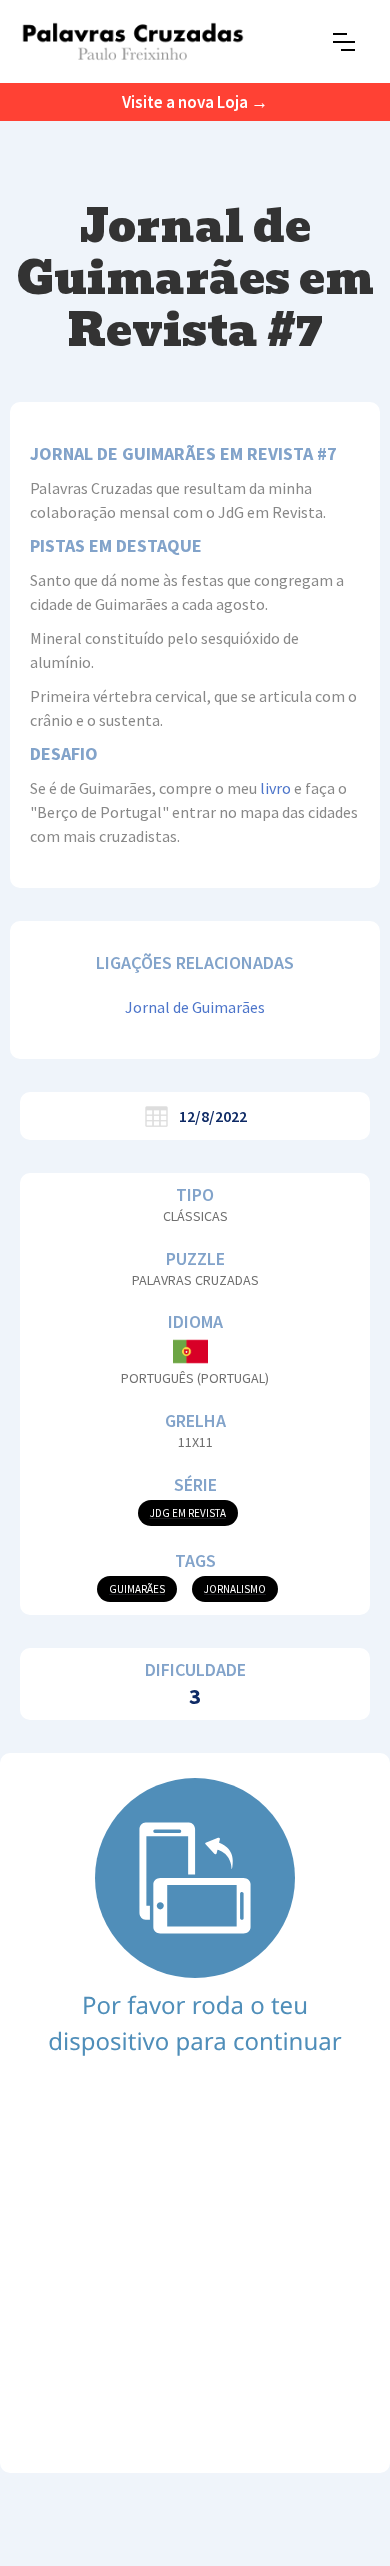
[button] (344, 42)
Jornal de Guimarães (195, 1007)
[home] (132, 41)
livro (275, 788)
